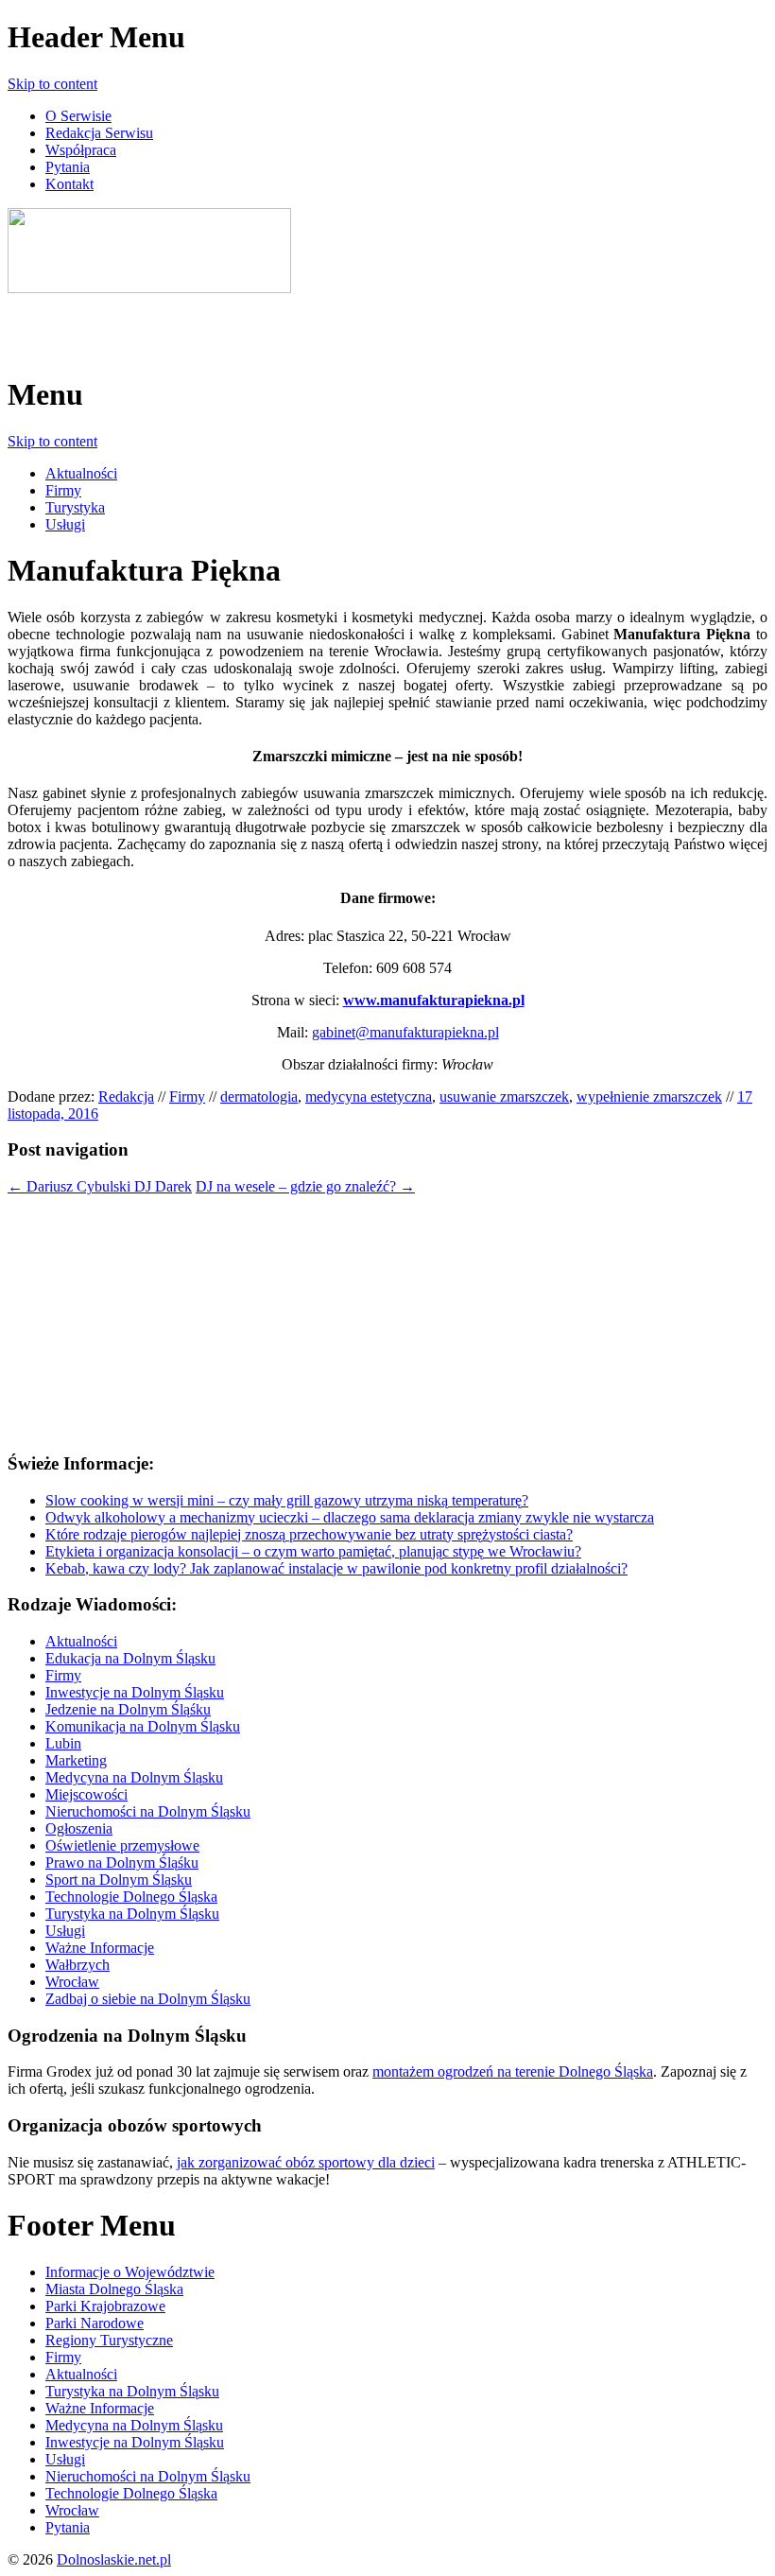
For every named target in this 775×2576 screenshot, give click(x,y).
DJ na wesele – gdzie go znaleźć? (305, 1186)
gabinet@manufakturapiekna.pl (405, 1032)
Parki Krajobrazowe (105, 2306)
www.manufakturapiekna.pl (434, 1000)
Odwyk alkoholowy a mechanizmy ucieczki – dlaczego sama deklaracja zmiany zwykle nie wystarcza (350, 1517)
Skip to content (52, 84)
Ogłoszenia (79, 1828)
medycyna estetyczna (369, 1097)
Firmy (63, 490)
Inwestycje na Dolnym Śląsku (135, 1692)
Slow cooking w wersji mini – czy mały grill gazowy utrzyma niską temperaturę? (287, 1500)
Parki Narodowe (95, 2323)
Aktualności (81, 473)
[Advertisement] (229, 325)
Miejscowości (86, 1794)
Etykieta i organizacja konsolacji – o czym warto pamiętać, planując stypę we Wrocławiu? (313, 1551)
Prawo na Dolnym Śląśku (122, 1862)
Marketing (76, 1760)
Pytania (68, 167)
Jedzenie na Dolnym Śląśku (128, 1709)
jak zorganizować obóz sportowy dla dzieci (306, 2162)
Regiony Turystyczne (109, 2340)
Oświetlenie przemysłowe (122, 1845)
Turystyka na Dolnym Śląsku (132, 1914)
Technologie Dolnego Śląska (131, 1897)
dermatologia (259, 1097)
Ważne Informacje (100, 1948)
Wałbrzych (77, 1965)
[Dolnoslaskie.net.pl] (149, 288)
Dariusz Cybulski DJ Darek (100, 1186)
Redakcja (126, 1097)
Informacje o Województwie (130, 2272)
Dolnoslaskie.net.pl (114, 2559)
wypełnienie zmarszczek (649, 1097)
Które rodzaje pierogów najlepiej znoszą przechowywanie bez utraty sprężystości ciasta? (309, 1534)
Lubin (63, 1743)
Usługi (65, 524)
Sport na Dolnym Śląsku (119, 1880)
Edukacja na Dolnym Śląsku (130, 1658)
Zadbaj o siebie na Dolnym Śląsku (148, 1999)
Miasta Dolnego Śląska (114, 2289)
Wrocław (72, 1982)
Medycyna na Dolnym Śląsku (134, 1777)
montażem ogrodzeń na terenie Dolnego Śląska (513, 2071)
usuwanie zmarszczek (504, 1097)
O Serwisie (78, 116)
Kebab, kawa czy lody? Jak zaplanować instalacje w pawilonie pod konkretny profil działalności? (336, 1568)
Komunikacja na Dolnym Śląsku (143, 1726)
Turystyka (75, 507)
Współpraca (81, 150)
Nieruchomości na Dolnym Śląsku (148, 1811)
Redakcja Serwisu (99, 133)
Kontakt (69, 184)
